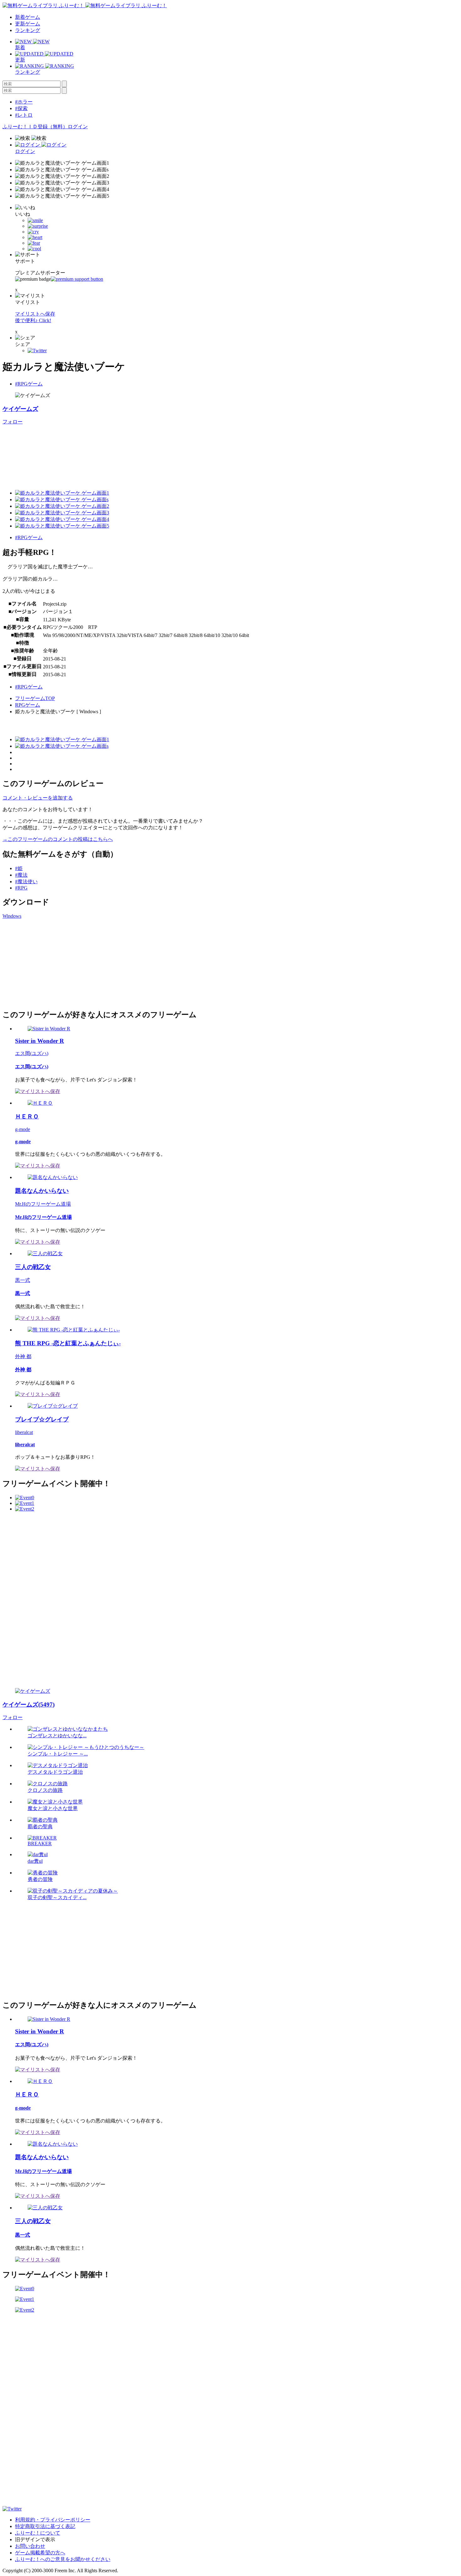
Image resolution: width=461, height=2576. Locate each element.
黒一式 (23, 1280)
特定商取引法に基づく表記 (45, 2526)
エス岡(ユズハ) (32, 1053)
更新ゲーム (28, 24)
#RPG (21, 888)
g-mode (23, 1129)
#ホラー (24, 102)
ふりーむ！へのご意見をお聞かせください (63, 2559)
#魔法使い (26, 882)
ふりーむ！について (38, 2533)
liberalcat (24, 1432)
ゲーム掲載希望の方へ (40, 2553)
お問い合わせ (30, 2546)
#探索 (21, 108)
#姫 (19, 868)
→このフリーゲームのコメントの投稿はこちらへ (58, 839)
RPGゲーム (28, 705)
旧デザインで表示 (35, 2539)
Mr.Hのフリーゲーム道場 (43, 1204)
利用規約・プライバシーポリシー (53, 2520)
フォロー (13, 422)
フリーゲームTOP (35, 698)
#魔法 (21, 875)
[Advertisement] (50, 963)
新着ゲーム (28, 17)
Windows (12, 916)
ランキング (28, 30)
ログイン (78, 127)
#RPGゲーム (29, 384)
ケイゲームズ (20, 409)
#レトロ (24, 115)
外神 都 (23, 1356)
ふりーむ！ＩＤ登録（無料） (35, 127)
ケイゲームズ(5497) (29, 1705)
